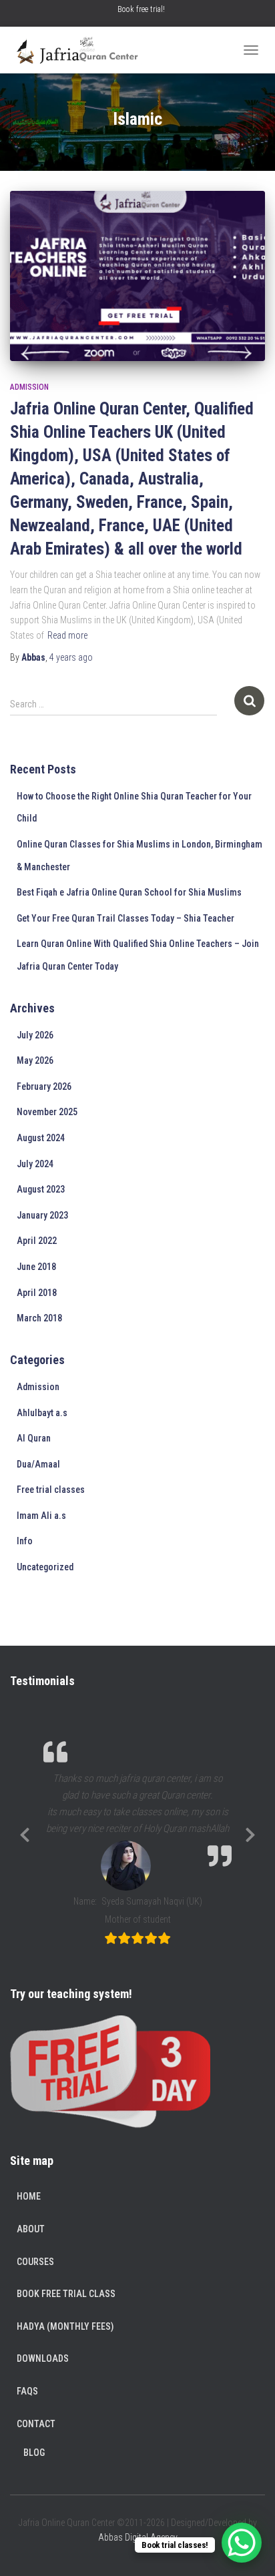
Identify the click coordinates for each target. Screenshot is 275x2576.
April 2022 (37, 1241)
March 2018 (39, 1318)
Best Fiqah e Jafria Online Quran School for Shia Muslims (129, 892)
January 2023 (42, 1215)
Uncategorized (45, 1567)
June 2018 (36, 1267)
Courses (35, 2262)
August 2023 (41, 1189)
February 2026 (44, 1086)
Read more (67, 635)
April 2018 (37, 1293)
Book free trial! (141, 9)
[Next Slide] (250, 1833)
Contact (36, 2424)
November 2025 (47, 1112)
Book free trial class (66, 2294)
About (31, 2229)
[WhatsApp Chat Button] (242, 2543)
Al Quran (34, 1438)
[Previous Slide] (25, 1833)
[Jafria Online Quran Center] (81, 50)
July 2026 (35, 1035)
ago (71, 657)
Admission (29, 387)
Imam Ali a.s (41, 1516)
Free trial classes (51, 1490)
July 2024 (35, 1164)
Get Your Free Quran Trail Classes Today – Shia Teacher (125, 918)
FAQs (27, 2391)
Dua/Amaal (38, 1464)
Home (29, 2196)
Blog (34, 2453)
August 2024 (41, 1138)
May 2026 (35, 1060)
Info (25, 1541)
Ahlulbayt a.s (42, 1413)
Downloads (43, 2358)
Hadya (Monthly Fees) (65, 2326)
